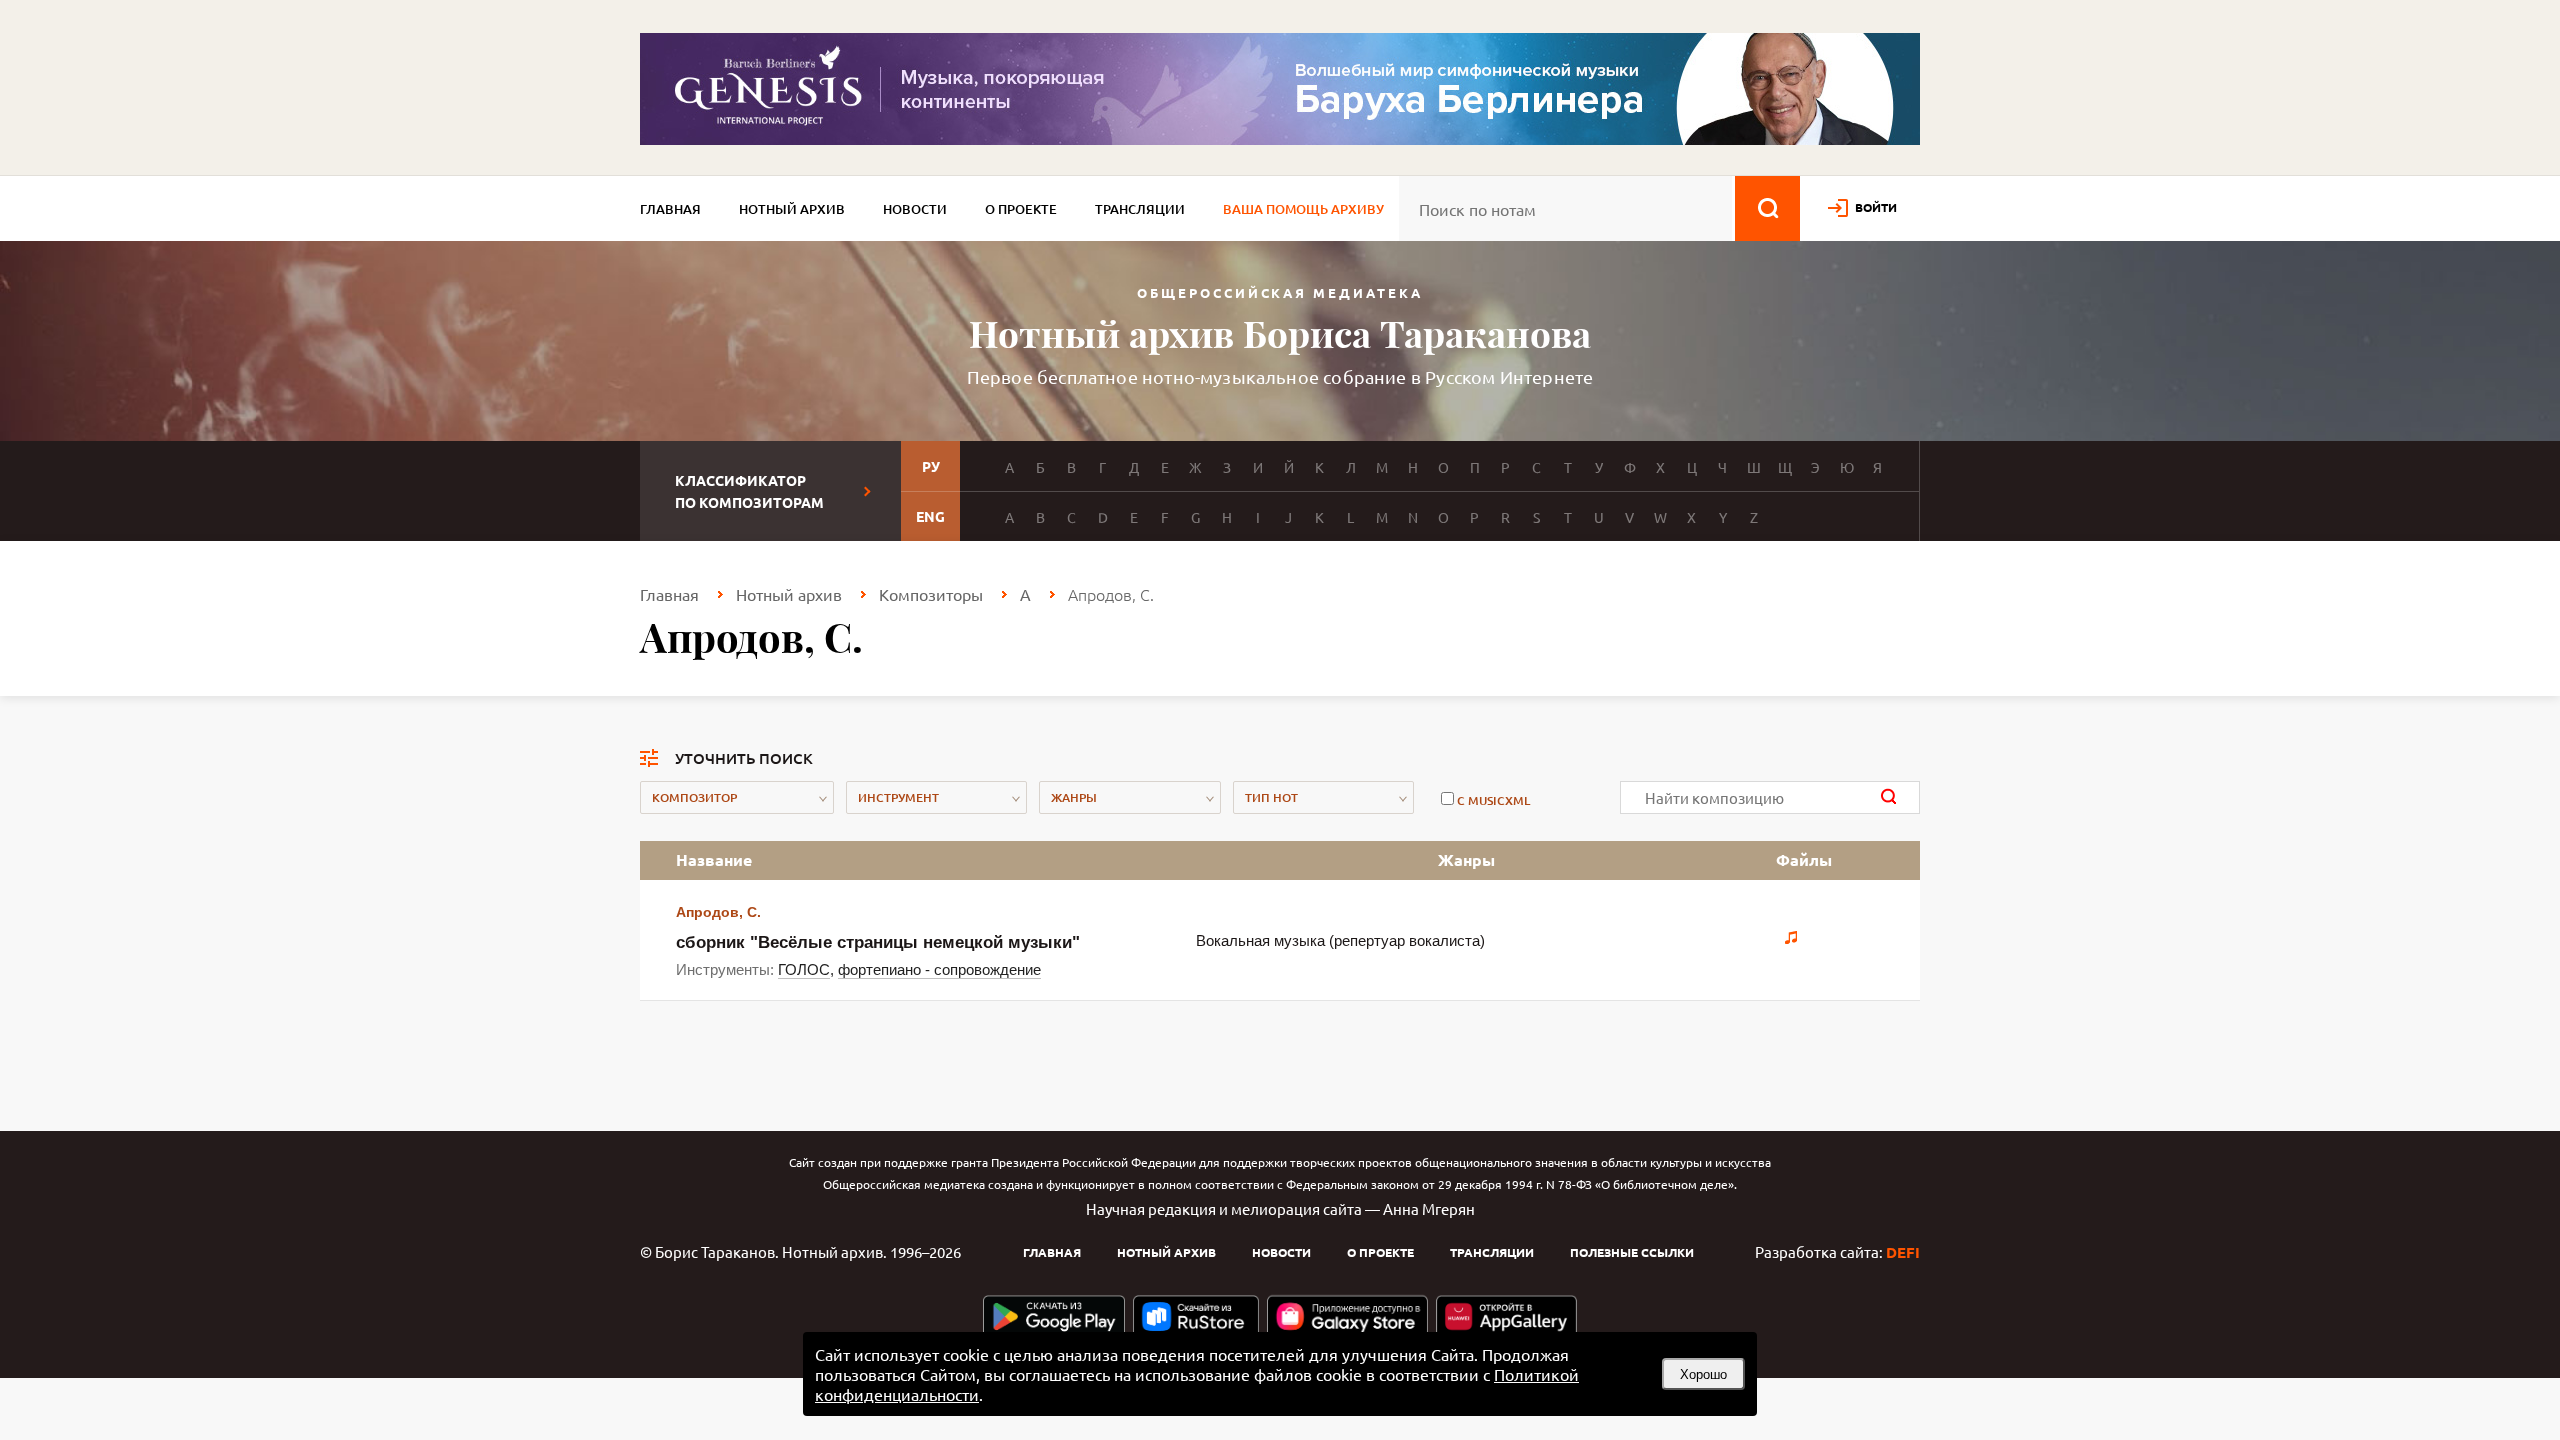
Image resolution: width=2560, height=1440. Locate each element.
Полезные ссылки (1632, 1252)
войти (1876, 207)
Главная (670, 209)
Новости (915, 209)
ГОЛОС (804, 969)
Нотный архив (792, 209)
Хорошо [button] (1703, 1374)
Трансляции (1140, 209)
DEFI (1903, 1252)
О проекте (1021, 209)
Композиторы (931, 594)
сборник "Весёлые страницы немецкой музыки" (878, 942)
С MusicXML (1493, 800)
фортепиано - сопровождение (939, 969)
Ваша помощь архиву (1303, 209)
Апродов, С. (718, 912)
